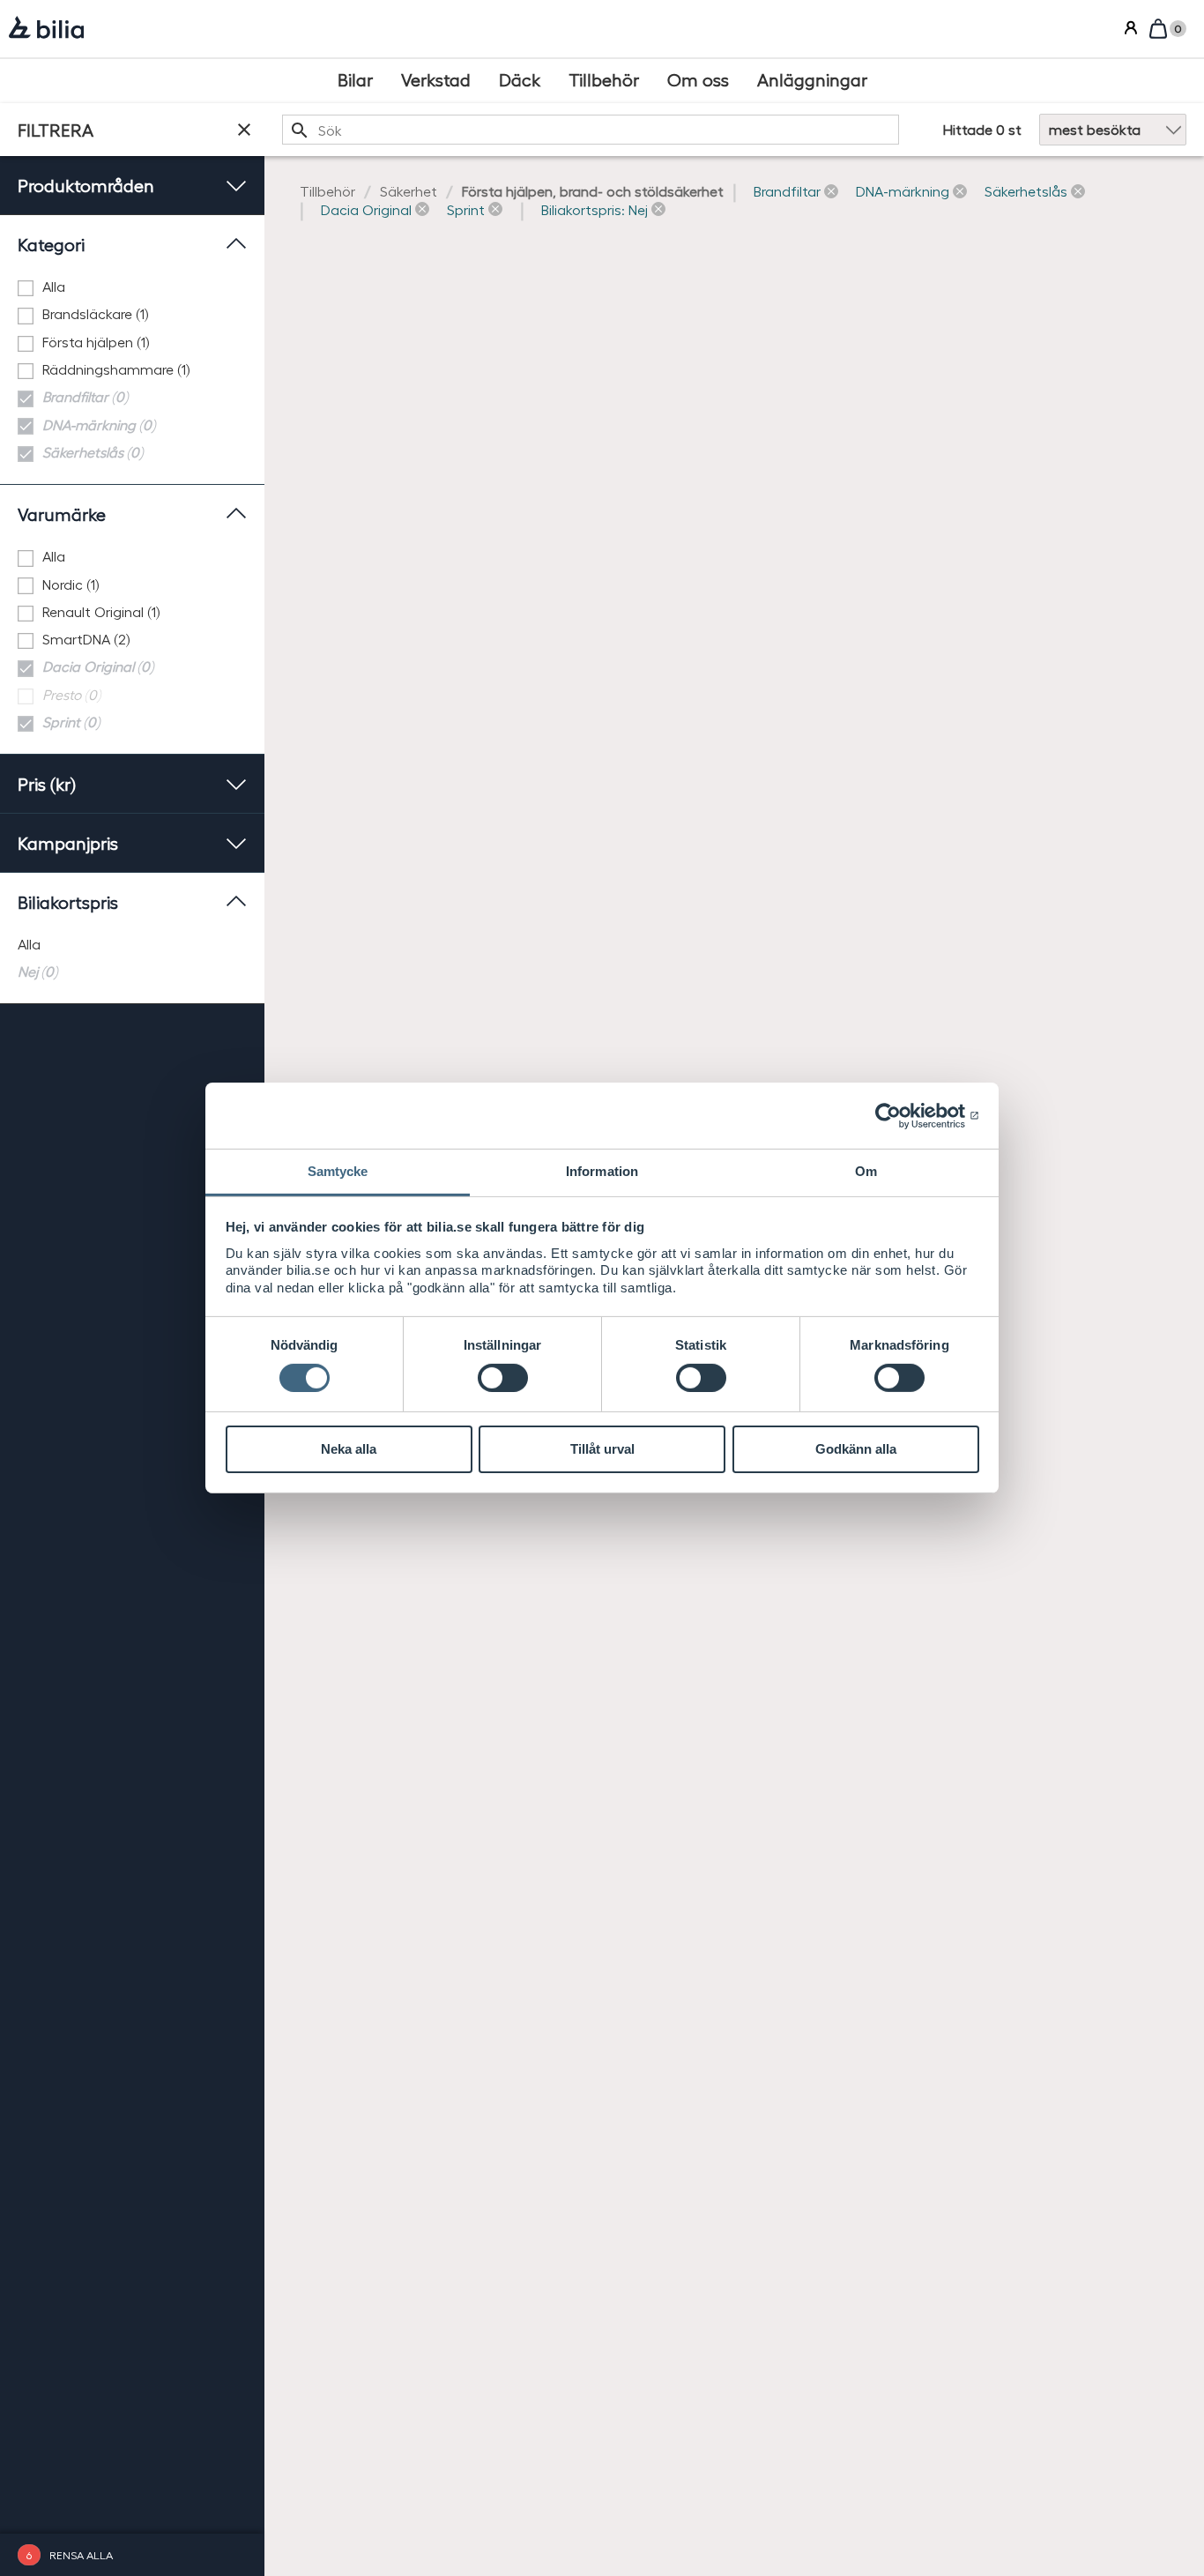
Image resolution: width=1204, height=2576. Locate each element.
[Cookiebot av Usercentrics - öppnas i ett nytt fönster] (902, 1115)
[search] (591, 130)
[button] (796, 192)
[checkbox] (132, 287)
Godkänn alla (856, 1449)
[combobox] (591, 130)
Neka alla (349, 1449)
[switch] (503, 1378)
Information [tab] (602, 1171)
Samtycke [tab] (338, 1171)
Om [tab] (866, 1171)
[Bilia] (46, 29)
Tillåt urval (602, 1449)
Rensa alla (81, 2554)
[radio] (132, 945)
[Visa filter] (244, 130)
